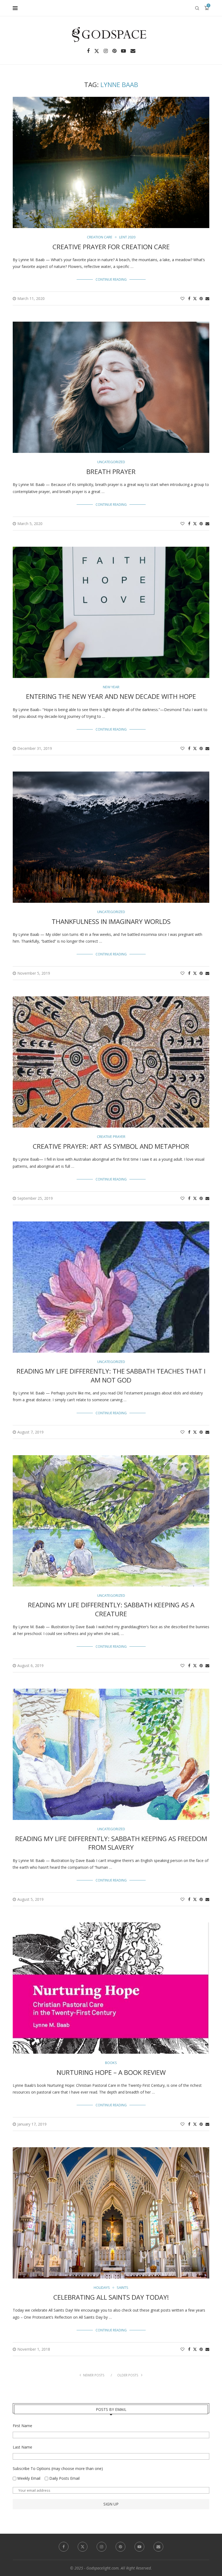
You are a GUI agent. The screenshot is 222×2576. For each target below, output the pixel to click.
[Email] (133, 51)
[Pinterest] (114, 51)
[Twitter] (97, 51)
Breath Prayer (111, 471)
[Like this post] (182, 298)
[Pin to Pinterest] (201, 298)
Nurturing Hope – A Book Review (111, 2072)
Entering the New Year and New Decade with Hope (111, 696)
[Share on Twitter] (195, 298)
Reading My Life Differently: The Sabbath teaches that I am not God (111, 1375)
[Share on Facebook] (189, 298)
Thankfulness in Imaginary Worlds (111, 921)
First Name (22, 2426)
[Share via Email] (207, 298)
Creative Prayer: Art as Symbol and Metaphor (111, 1146)
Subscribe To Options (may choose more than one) (58, 2468)
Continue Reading (111, 279)
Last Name (22, 2447)
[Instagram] (106, 51)
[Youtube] (123, 51)
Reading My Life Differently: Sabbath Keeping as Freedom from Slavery (111, 1843)
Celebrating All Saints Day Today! (111, 2297)
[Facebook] (88, 51)
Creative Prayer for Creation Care (111, 247)
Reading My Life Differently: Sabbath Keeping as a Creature (111, 1609)
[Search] (197, 8)
